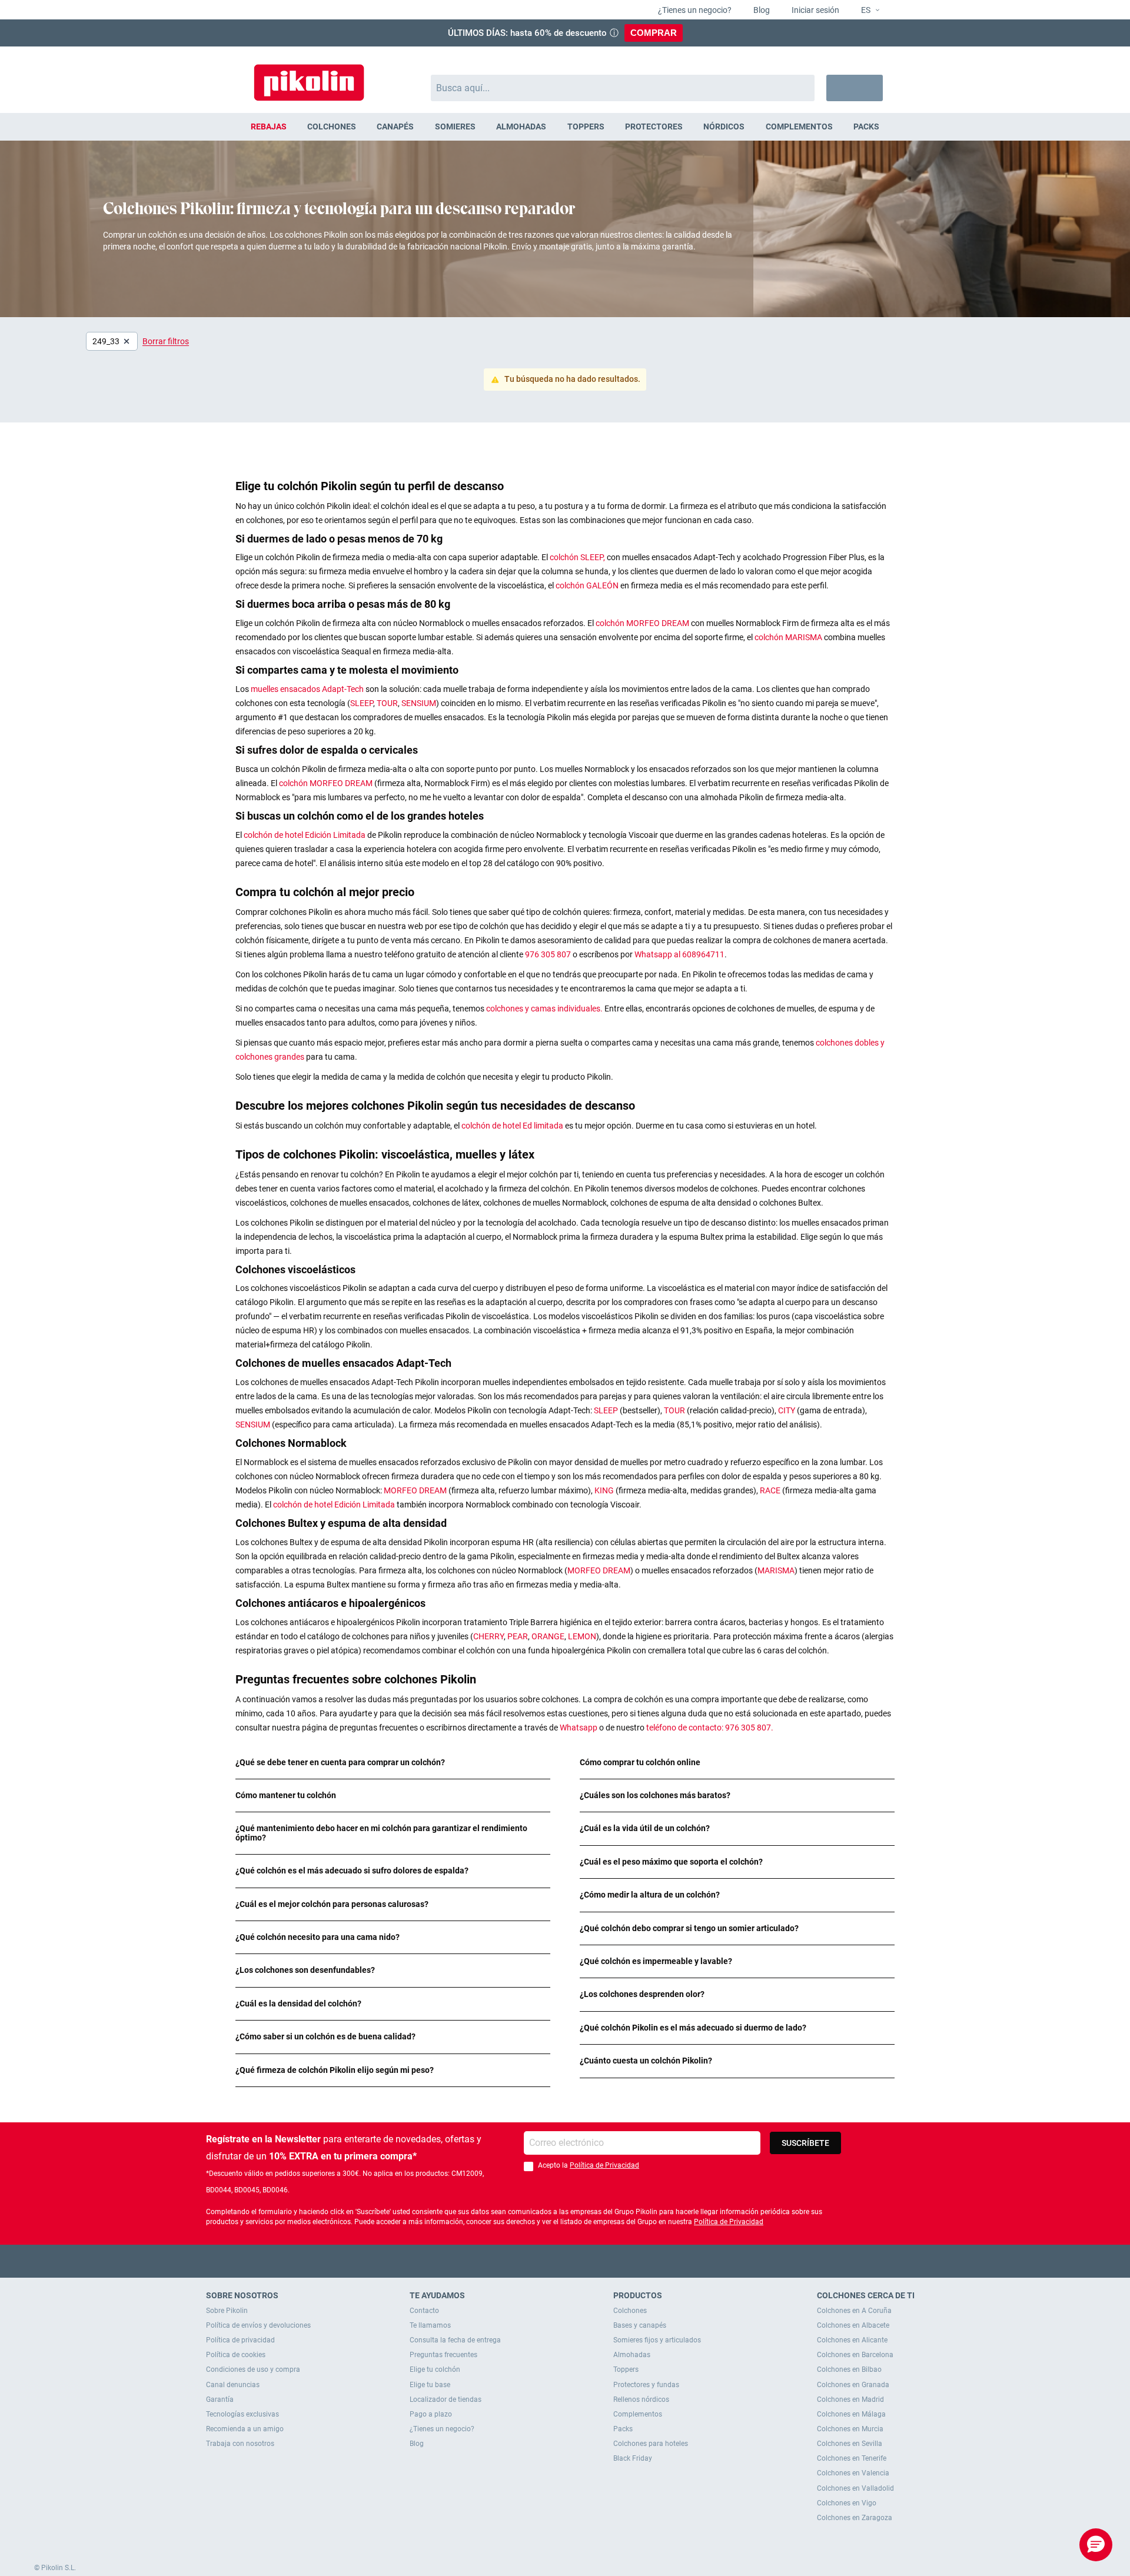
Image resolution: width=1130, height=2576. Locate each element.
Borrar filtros (166, 341)
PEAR (518, 1636)
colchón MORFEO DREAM (643, 623)
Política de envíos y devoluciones (258, 2325)
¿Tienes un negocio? (694, 10)
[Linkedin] (611, 2261)
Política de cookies (236, 2355)
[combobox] (623, 88)
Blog (761, 10)
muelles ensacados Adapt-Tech (307, 689)
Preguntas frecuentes (443, 2355)
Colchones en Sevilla (850, 2444)
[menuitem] (268, 127)
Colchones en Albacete (853, 2325)
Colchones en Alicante (852, 2340)
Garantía (220, 2399)
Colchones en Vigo (847, 2503)
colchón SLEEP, (577, 557)
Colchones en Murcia (850, 2429)
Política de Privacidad (604, 2165)
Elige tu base (430, 2385)
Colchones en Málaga (851, 2414)
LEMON (582, 1636)
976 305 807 (548, 954)
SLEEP (362, 703)
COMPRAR (654, 33)
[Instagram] (588, 2261)
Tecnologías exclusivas (242, 2414)
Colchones (630, 2311)
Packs (623, 2429)
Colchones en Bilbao (849, 2369)
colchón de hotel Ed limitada (513, 1126)
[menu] (565, 127)
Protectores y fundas (646, 2385)
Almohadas (632, 2355)
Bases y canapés (640, 2325)
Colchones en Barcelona (855, 2355)
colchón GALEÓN (588, 585)
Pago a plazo (431, 2414)
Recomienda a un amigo (245, 2429)
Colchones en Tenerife (852, 2458)
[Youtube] (565, 2261)
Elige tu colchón (435, 2369)
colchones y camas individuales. (544, 1009)
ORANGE (548, 1636)
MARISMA (776, 1570)
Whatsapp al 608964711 (679, 954)
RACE (771, 1490)
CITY (787, 1410)
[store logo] (309, 77)
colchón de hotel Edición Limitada (305, 835)
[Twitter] (542, 2261)
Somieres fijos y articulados (657, 2340)
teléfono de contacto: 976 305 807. (710, 1728)
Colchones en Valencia (853, 2473)
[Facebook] (519, 2261)
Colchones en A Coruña (854, 2311)
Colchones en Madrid (850, 2399)
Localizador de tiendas (446, 2399)
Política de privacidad (240, 2340)
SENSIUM (419, 703)
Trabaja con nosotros (240, 2444)
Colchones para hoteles (651, 2444)
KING (605, 1490)
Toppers (626, 2369)
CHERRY (488, 1636)
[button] (865, 11)
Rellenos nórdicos (641, 2399)
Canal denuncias (233, 2385)
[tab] (393, 1763)
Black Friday (633, 2458)
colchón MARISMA (789, 637)
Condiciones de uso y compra (253, 2369)
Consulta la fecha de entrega (455, 2340)
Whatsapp (579, 1728)
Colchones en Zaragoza (855, 2518)
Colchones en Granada (853, 2385)
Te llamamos (430, 2325)
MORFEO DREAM (416, 1490)
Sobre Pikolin (227, 2311)
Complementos (638, 2414)
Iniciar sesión (815, 10)
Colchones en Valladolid (855, 2488)
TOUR (387, 703)
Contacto (424, 2311)
